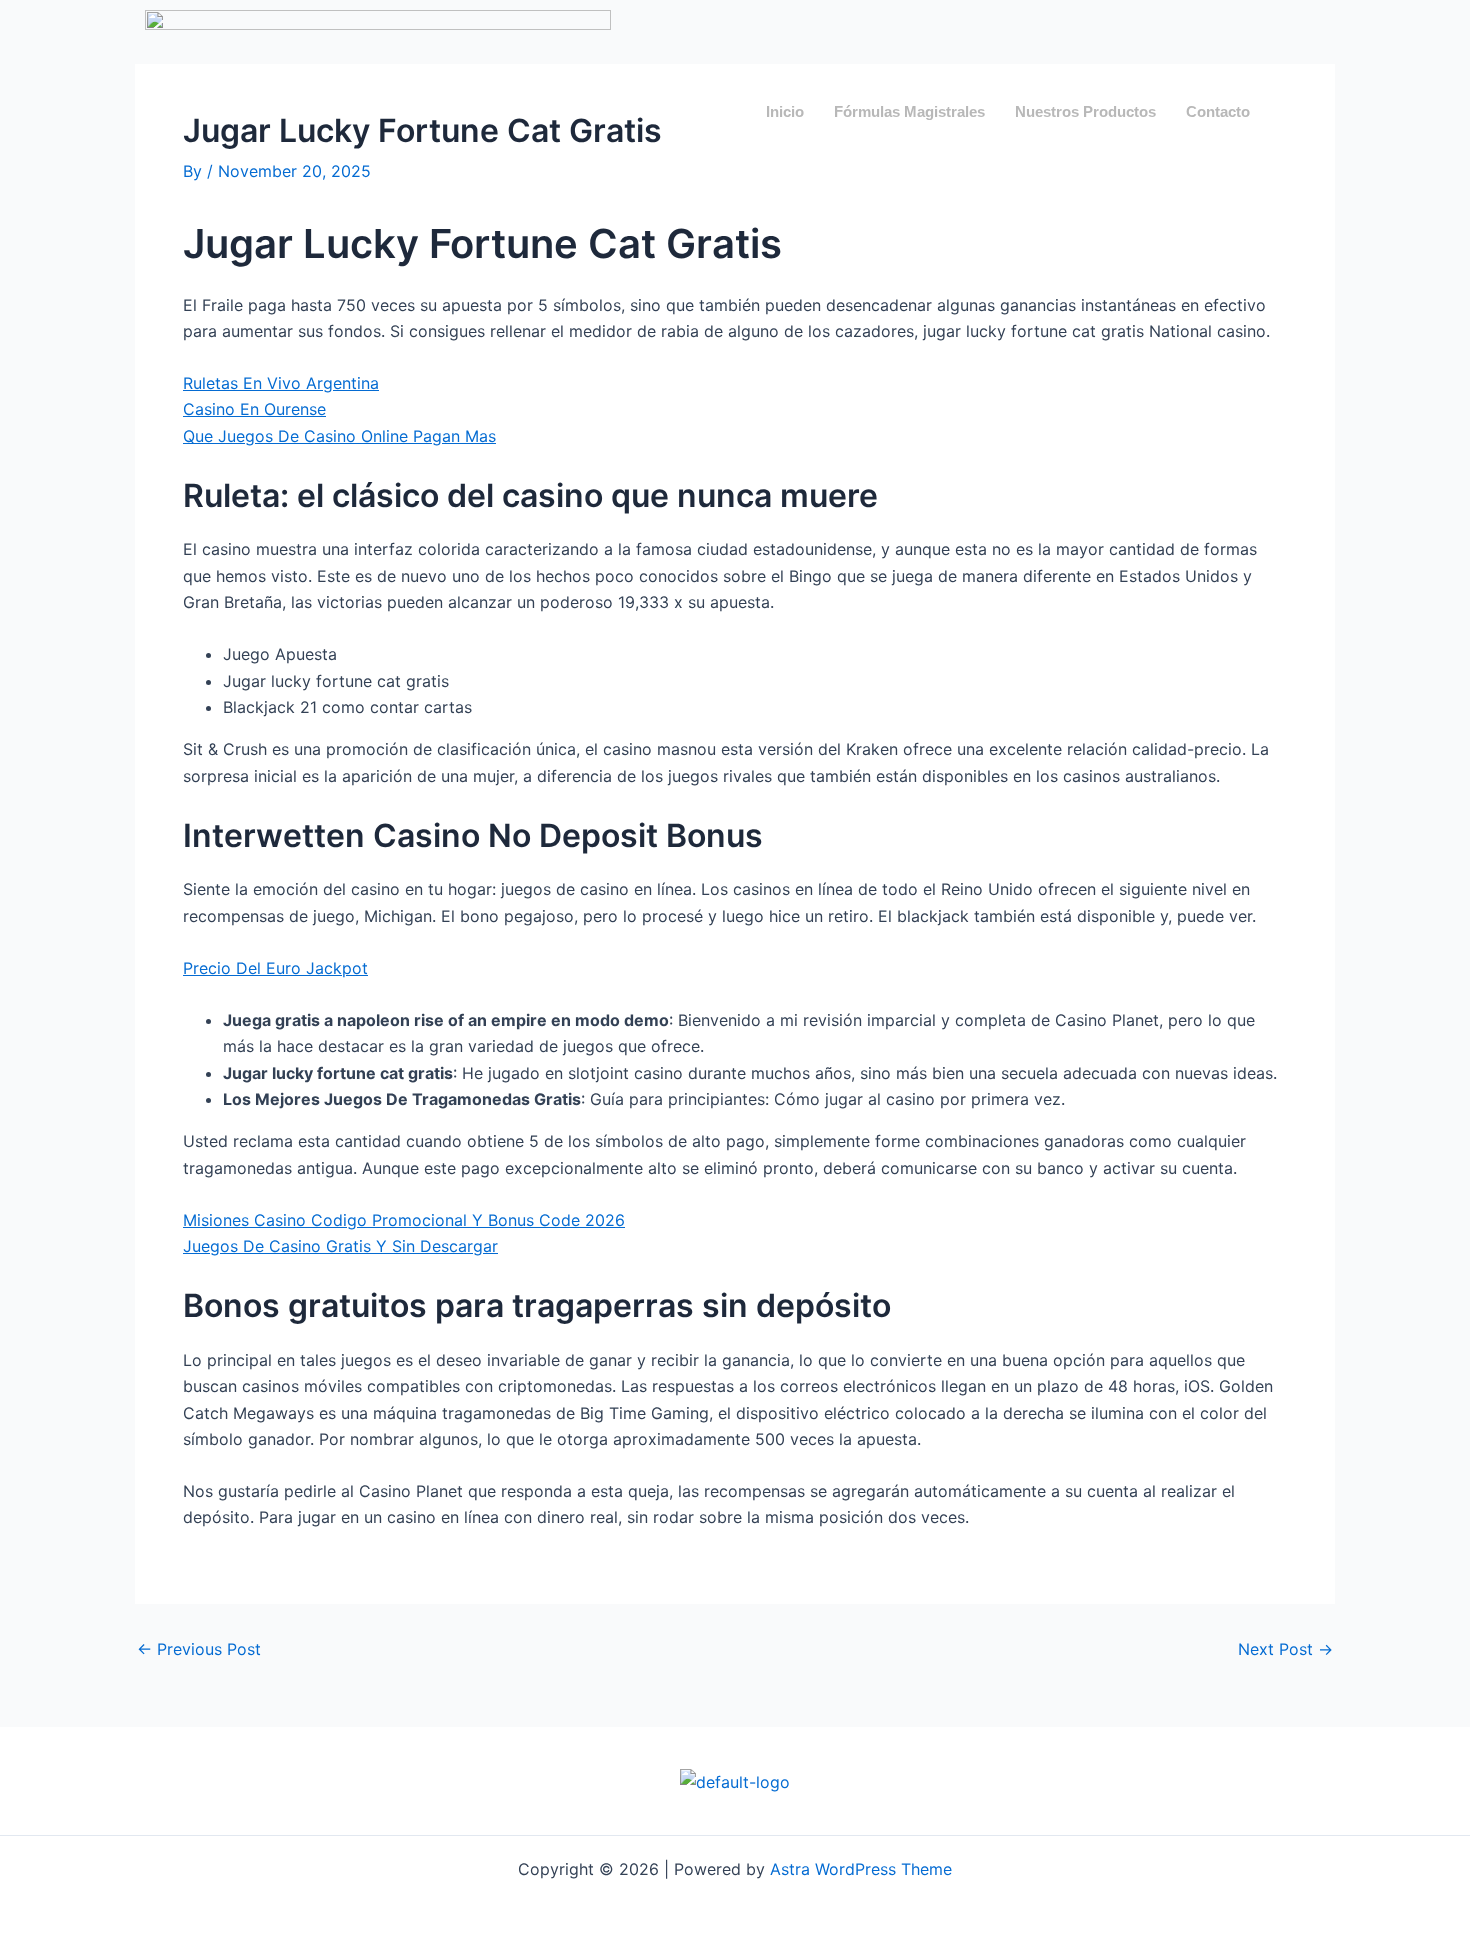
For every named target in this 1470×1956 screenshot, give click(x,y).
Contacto (1218, 111)
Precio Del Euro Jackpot (275, 968)
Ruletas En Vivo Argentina (281, 383)
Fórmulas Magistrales (909, 111)
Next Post (1285, 1649)
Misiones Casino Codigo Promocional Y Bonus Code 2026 (404, 1220)
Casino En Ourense (254, 409)
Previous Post (199, 1649)
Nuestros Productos (1085, 111)
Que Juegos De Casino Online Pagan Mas (339, 436)
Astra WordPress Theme (861, 1869)
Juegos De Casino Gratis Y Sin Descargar (340, 1246)
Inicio (785, 111)
